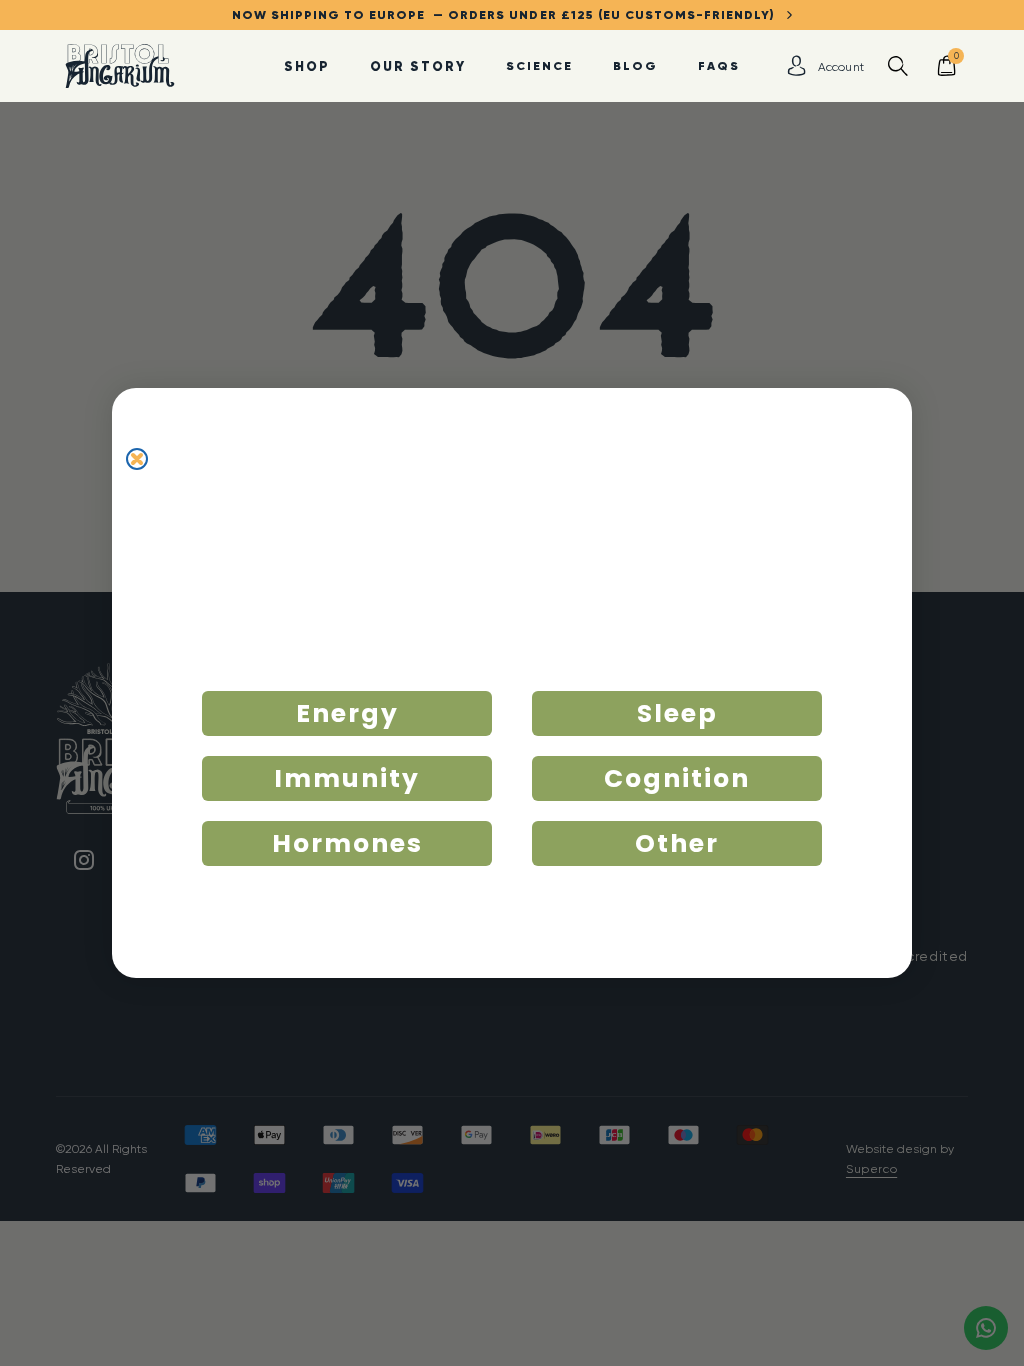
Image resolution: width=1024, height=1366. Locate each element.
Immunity (347, 778)
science (539, 65)
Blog (635, 65)
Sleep (677, 713)
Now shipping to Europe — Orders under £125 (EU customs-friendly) (509, 14)
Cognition (677, 778)
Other (677, 843)
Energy (347, 713)
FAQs (719, 65)
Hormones (347, 843)
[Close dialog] (137, 459)
